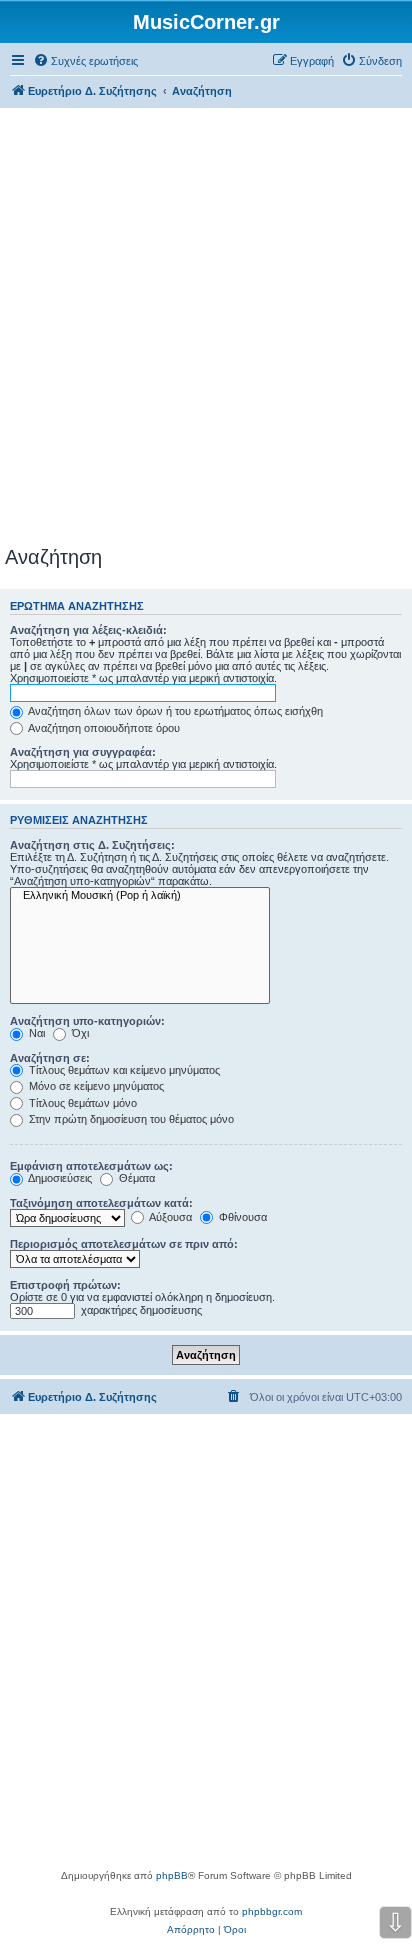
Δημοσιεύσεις (59, 1178)
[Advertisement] (206, 330)
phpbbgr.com (272, 1911)
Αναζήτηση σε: (50, 1058)
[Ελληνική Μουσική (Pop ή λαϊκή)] (140, 896)
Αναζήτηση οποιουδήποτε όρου (103, 728)
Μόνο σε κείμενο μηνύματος (95, 1086)
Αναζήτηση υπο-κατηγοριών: (87, 1021)
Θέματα (135, 1178)
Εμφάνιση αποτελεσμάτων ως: (91, 1166)
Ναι (35, 1033)
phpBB (172, 1875)
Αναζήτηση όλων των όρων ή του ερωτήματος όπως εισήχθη (174, 711)
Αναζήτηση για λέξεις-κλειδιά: (88, 630)
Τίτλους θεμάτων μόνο (81, 1103)
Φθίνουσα (241, 1217)
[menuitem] (85, 61)
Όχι (79, 1033)
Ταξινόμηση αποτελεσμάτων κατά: (101, 1203)
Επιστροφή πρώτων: (65, 1285)
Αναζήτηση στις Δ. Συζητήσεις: (92, 845)
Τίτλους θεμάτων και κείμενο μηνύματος (123, 1070)
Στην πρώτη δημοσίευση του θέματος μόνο (130, 1119)
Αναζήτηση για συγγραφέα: (83, 752)
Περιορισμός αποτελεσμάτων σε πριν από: (124, 1244)
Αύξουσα (169, 1217)
